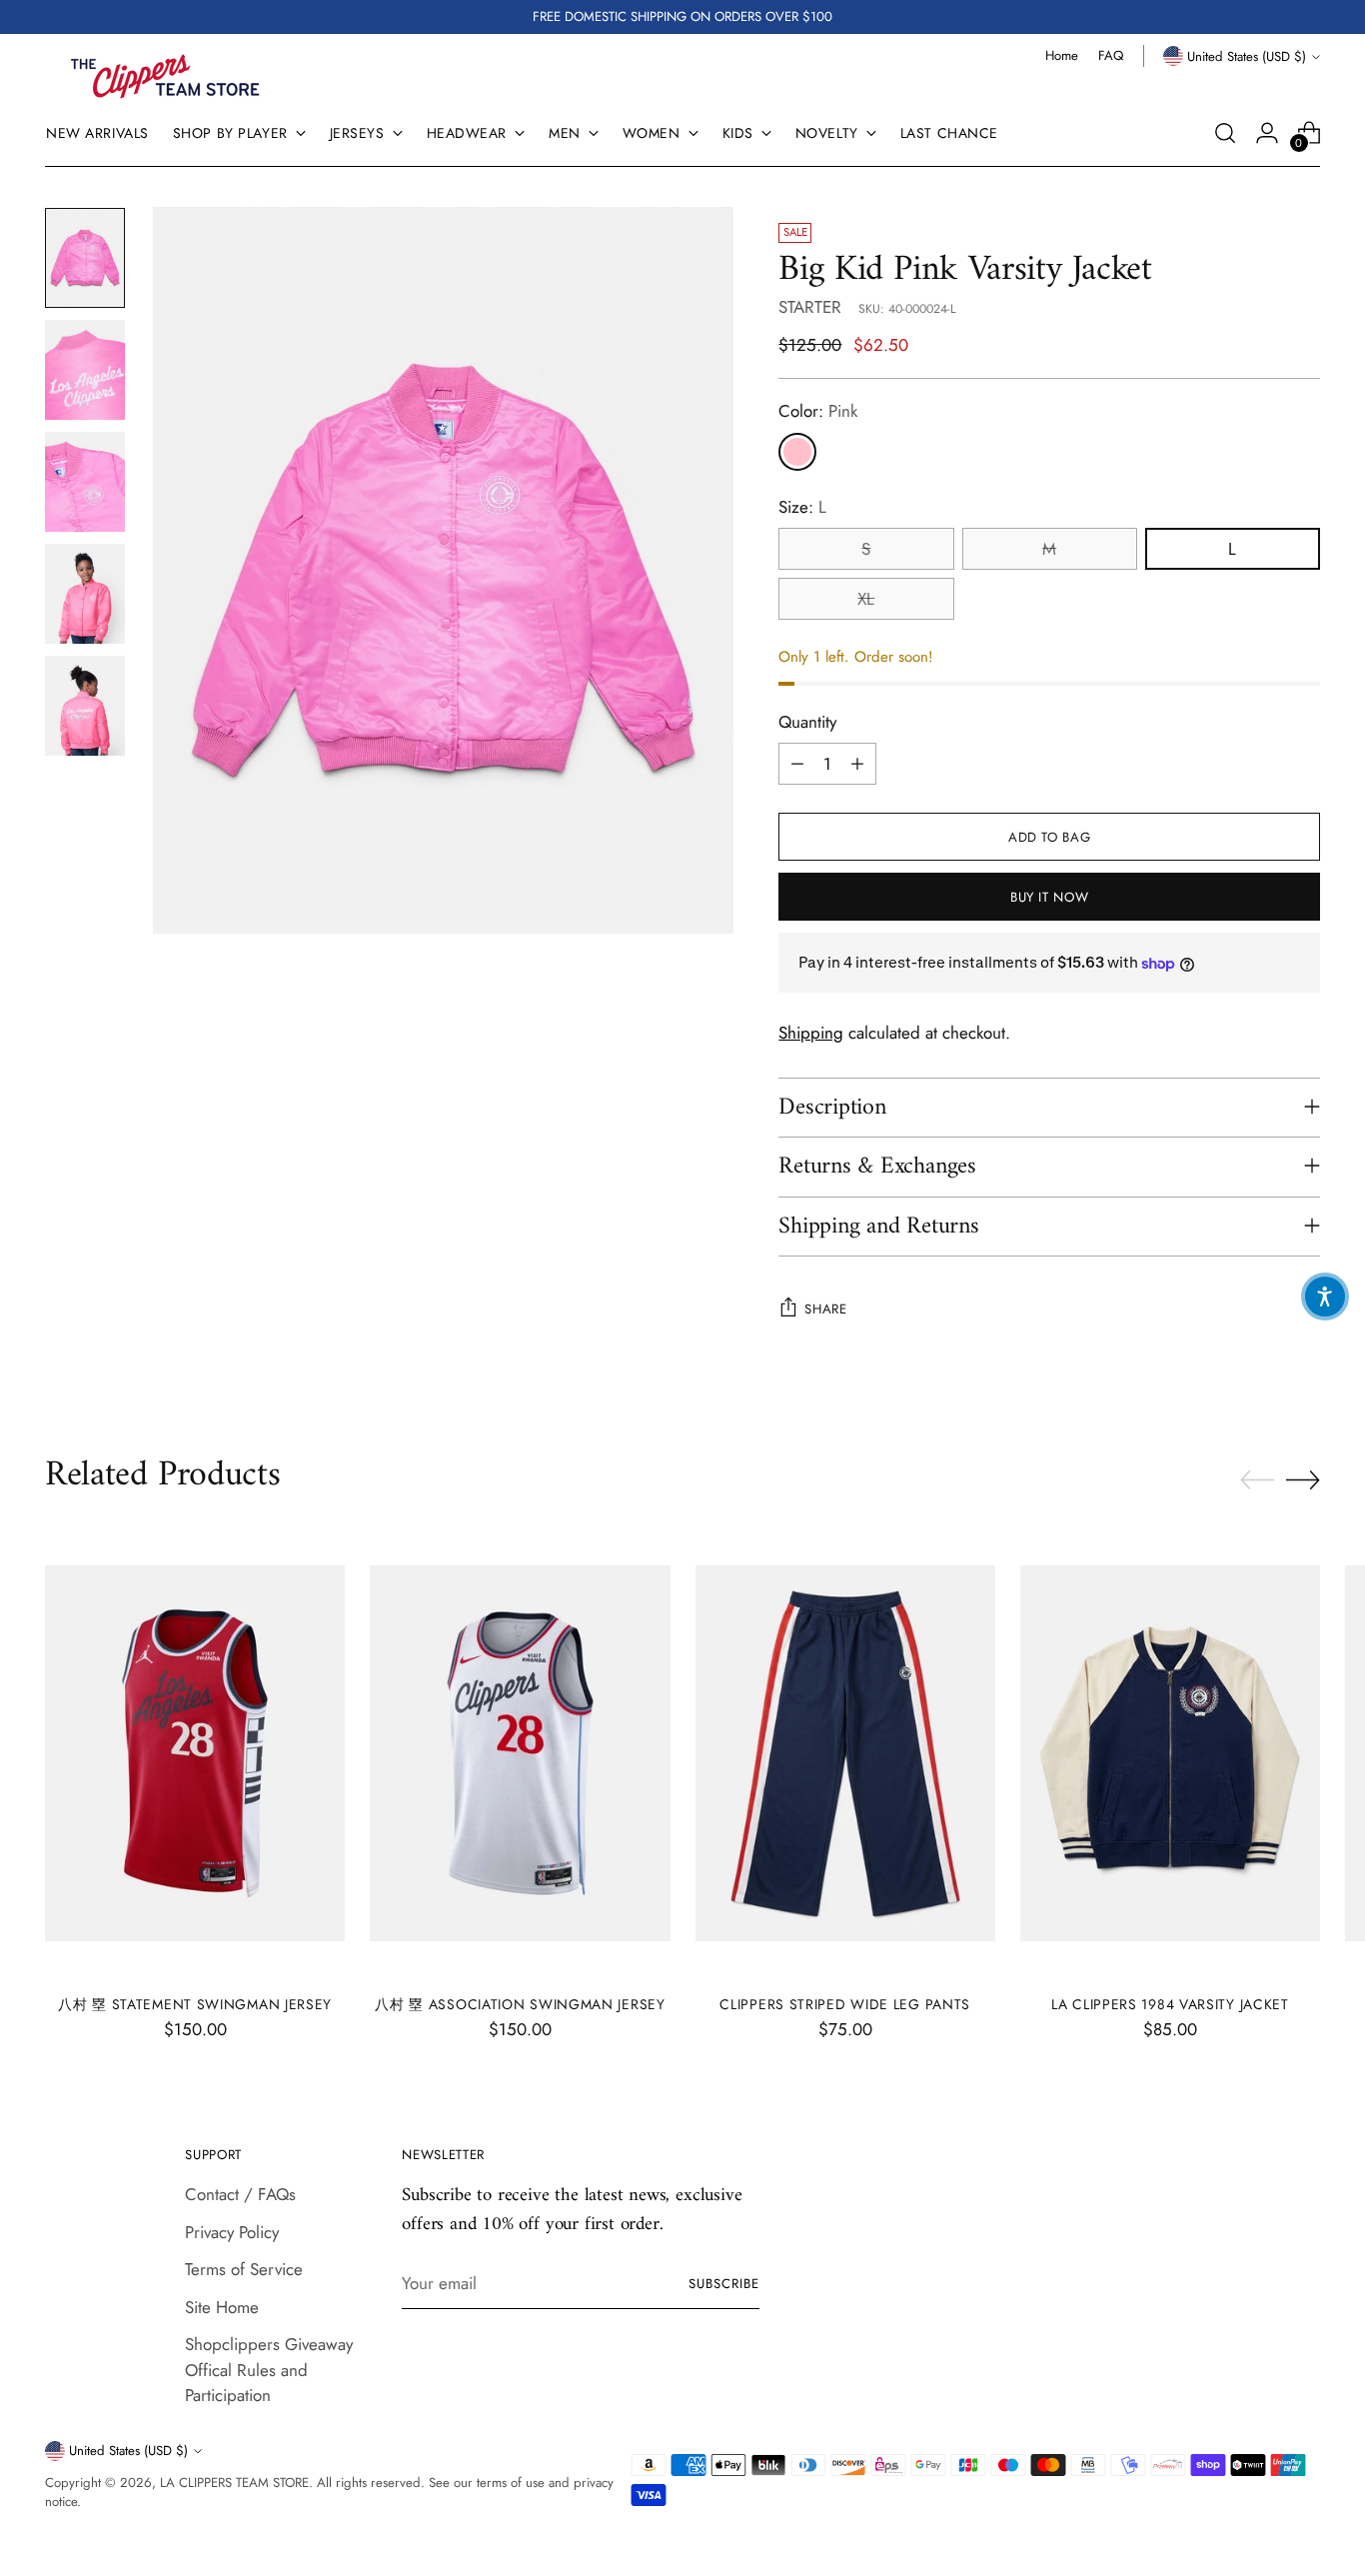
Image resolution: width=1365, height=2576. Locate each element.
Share (825, 1309)
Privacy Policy (232, 2232)
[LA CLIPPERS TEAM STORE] (165, 76)
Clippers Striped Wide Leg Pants (845, 2004)
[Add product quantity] (857, 764)
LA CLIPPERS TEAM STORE (234, 2483)
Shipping (811, 1033)
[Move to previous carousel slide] (1257, 1480)
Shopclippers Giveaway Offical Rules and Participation (269, 2370)
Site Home (222, 2307)
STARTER (810, 307)
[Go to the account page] (1267, 133)
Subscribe (724, 2284)
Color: (818, 411)
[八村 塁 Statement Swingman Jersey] (195, 1753)
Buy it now (1050, 897)
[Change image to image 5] (85, 706)
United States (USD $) (1247, 56)
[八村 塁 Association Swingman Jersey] (520, 1753)
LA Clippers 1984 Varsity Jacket (1170, 2004)
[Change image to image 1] (85, 258)
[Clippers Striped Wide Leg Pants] (845, 1753)
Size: (802, 507)
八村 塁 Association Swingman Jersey (520, 2004)
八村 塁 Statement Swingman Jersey (195, 2004)
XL (866, 599)
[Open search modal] (1225, 133)
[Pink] (797, 452)
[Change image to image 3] (85, 482)
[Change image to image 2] (85, 370)
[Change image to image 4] (85, 594)
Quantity (807, 722)
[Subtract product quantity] (797, 764)
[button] (1325, 1296)
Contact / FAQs (240, 2194)
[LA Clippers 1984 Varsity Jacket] (1170, 1753)
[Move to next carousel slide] (1303, 1479)
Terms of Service (244, 2269)
